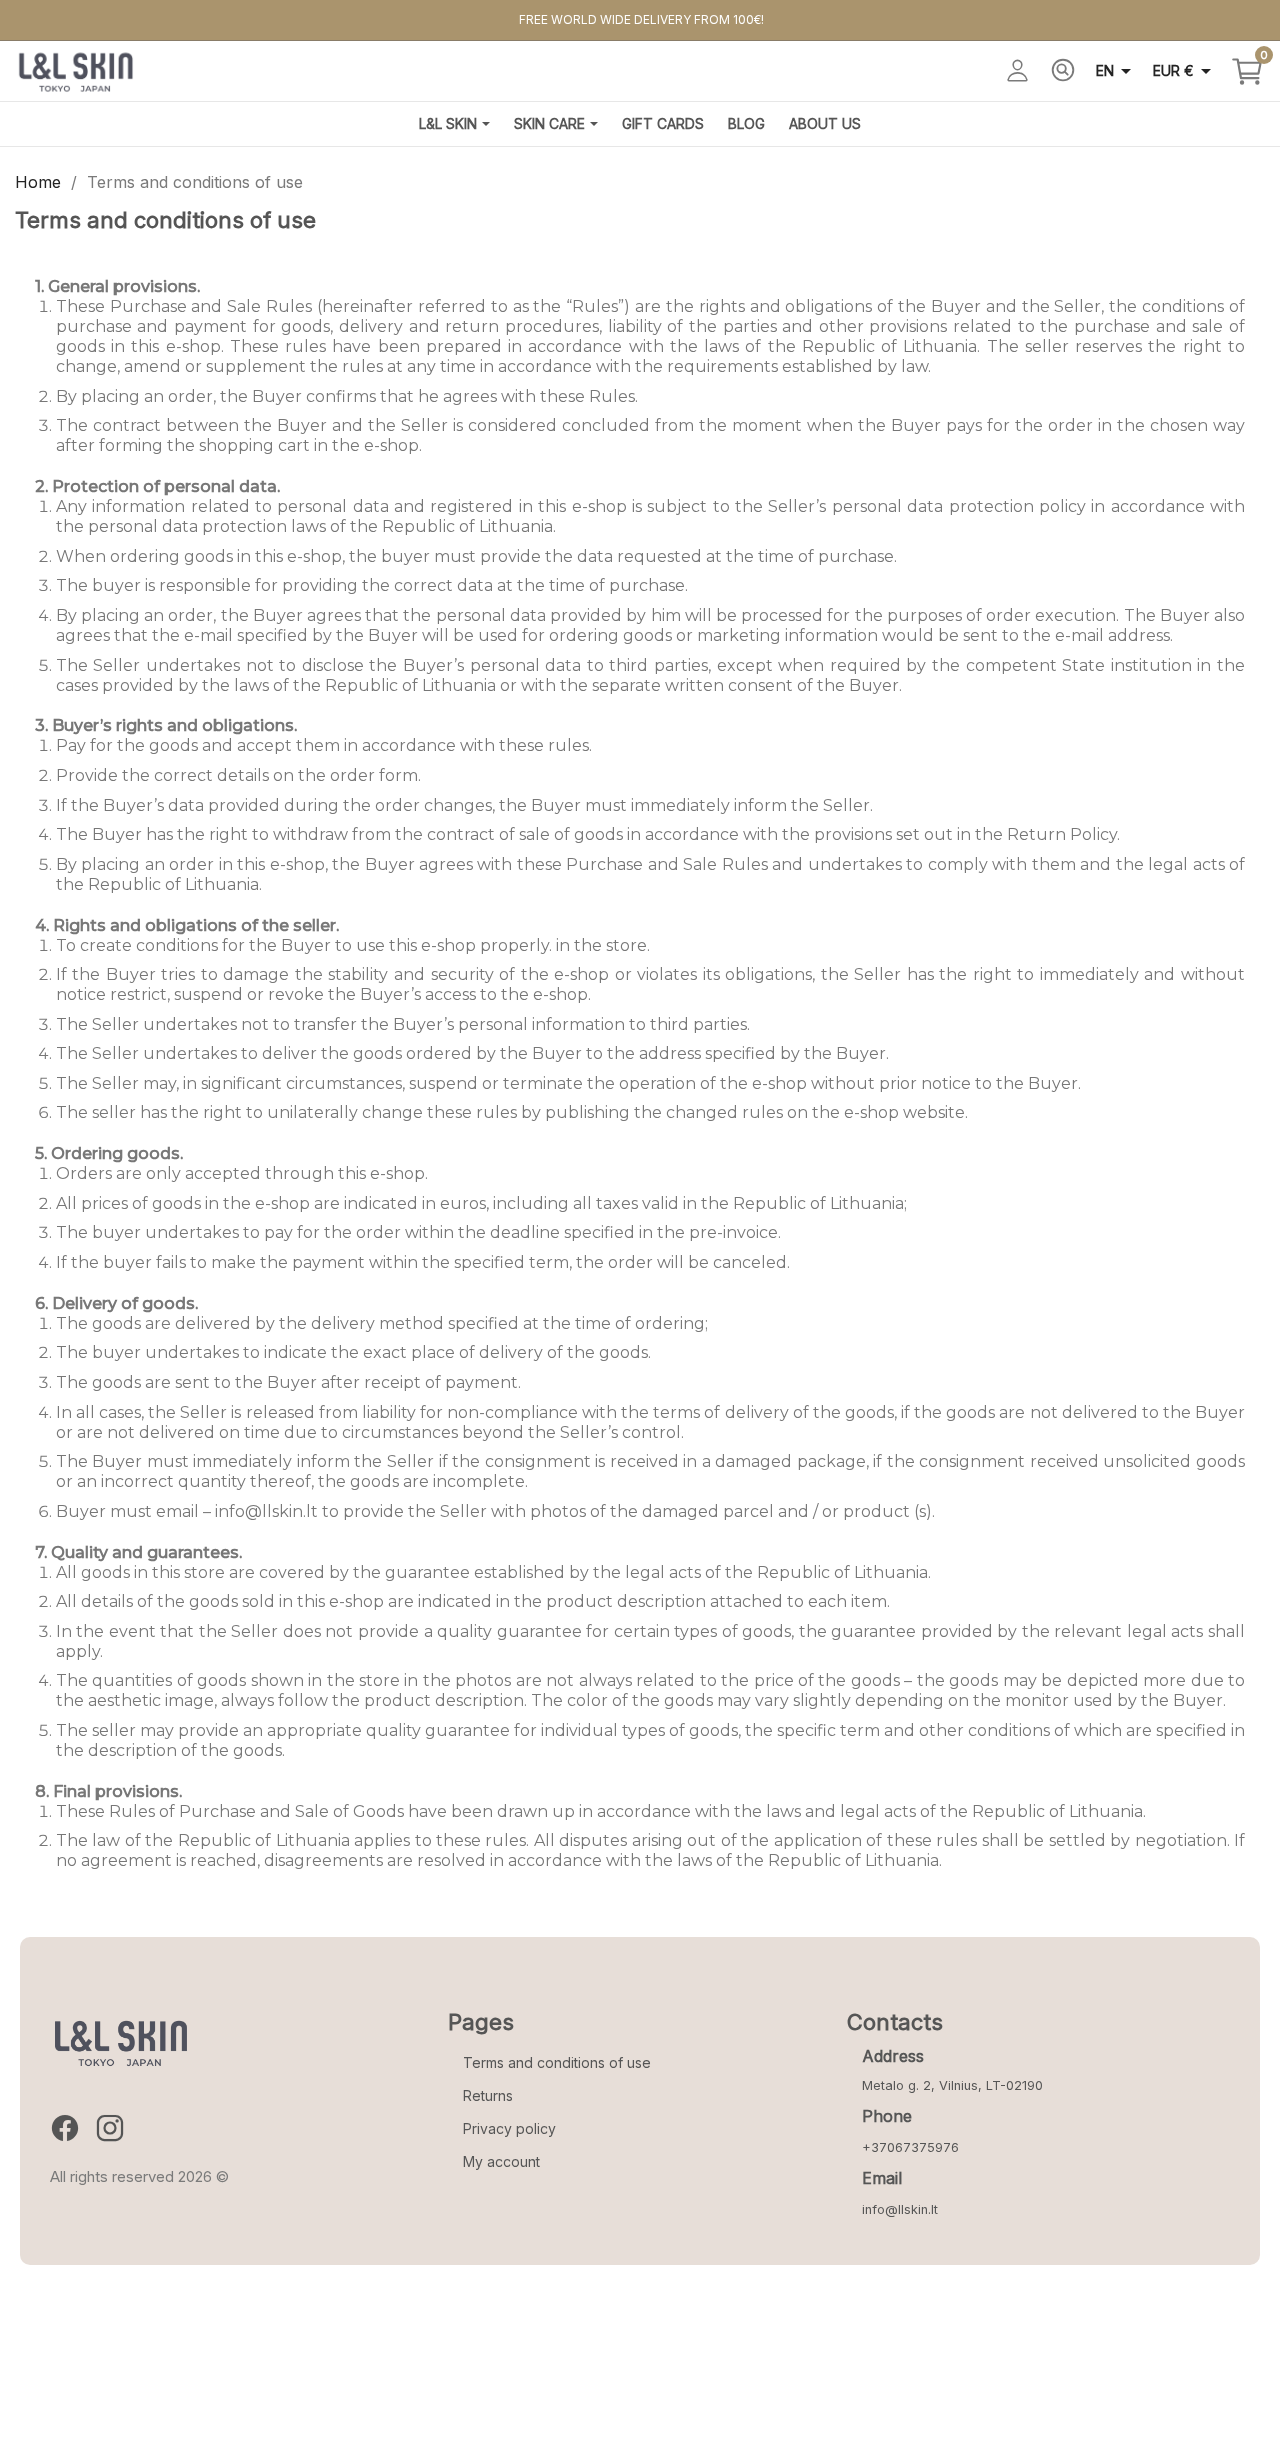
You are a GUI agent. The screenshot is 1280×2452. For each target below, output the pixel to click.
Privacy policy (509, 2128)
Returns (488, 2095)
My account (501, 2161)
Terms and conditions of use (557, 2062)
